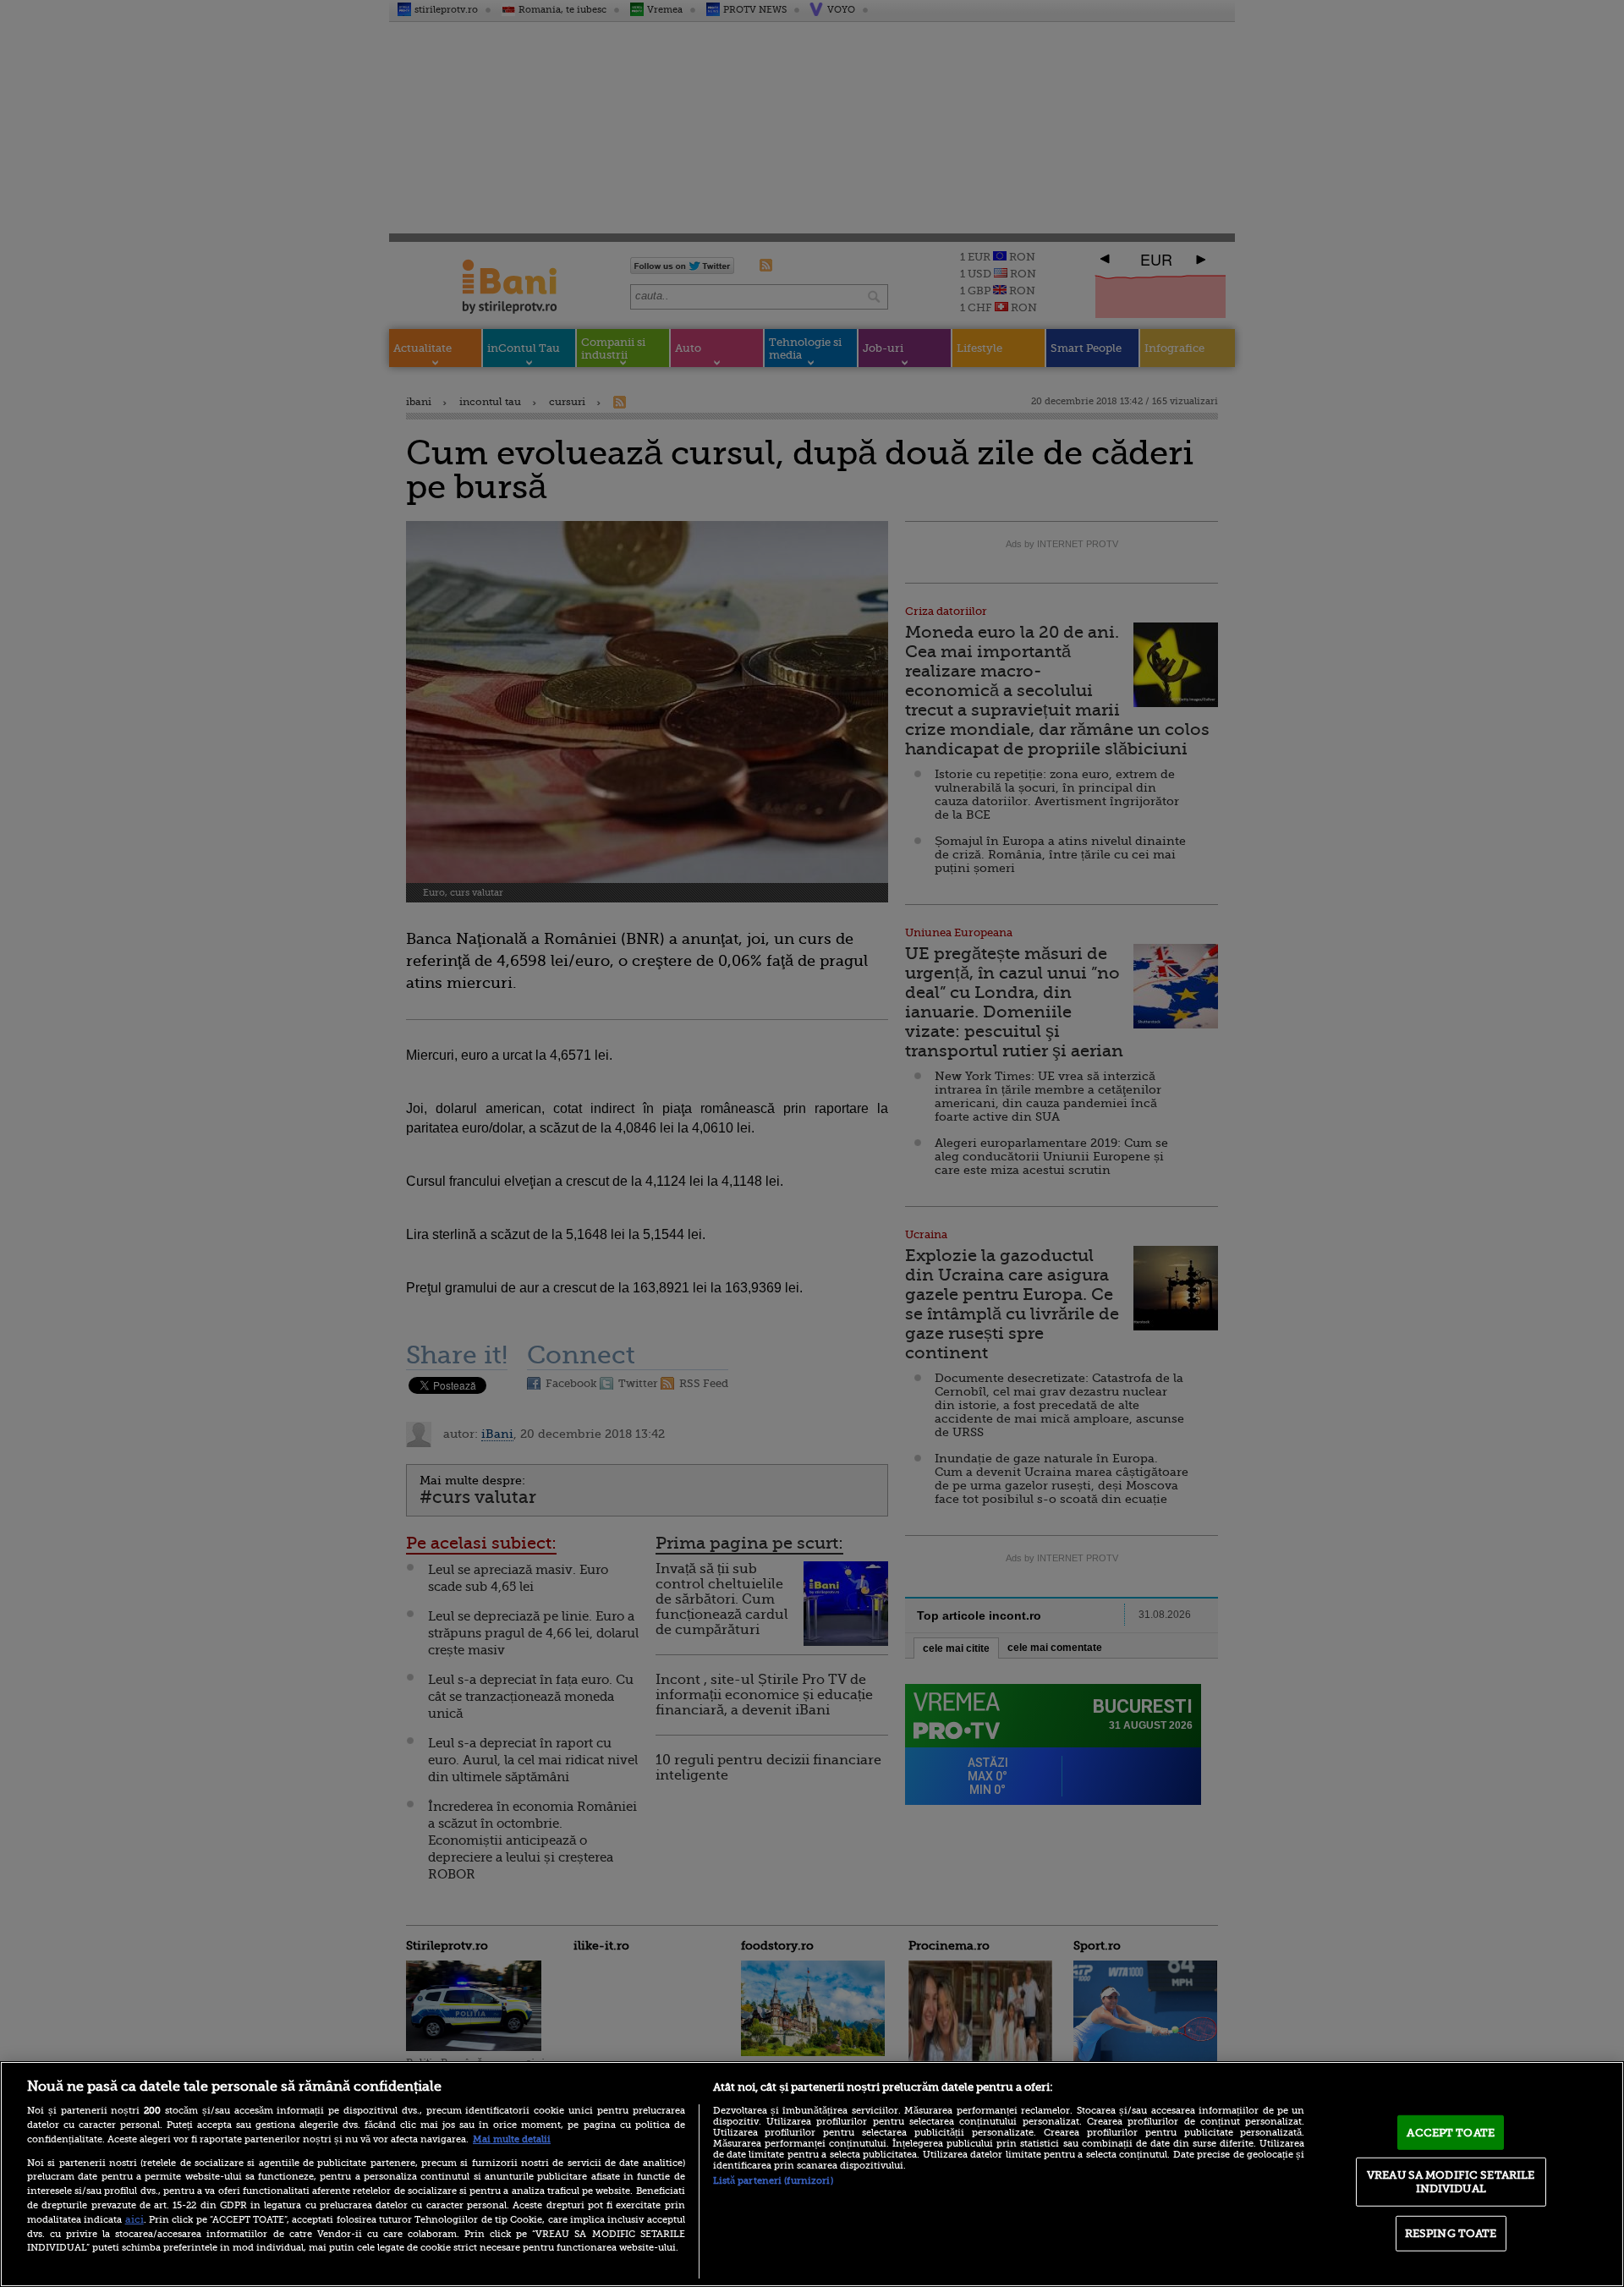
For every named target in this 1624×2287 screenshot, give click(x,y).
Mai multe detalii (512, 2139)
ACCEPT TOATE (1451, 2132)
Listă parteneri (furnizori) (773, 2181)
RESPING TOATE (1451, 2233)
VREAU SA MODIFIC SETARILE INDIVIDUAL (1451, 2182)
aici (134, 2219)
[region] (812, 2174)
